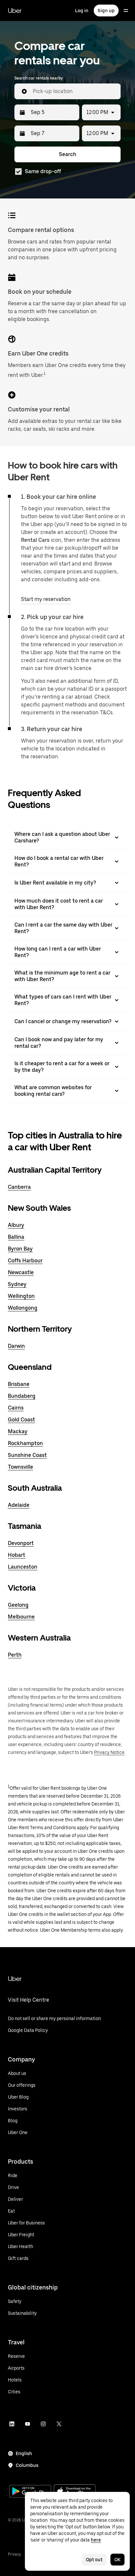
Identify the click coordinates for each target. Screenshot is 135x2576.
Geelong (18, 1605)
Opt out (94, 2560)
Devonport (21, 1543)
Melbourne (21, 1617)
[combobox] (74, 91)
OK (117, 2560)
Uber (15, 11)
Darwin (16, 1346)
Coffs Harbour (25, 1261)
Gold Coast (21, 1420)
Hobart (17, 1555)
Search (68, 154)
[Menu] (126, 11)
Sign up (106, 11)
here (96, 2540)
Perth (15, 1655)
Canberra (19, 1187)
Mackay (18, 1431)
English (24, 2453)
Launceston (23, 1567)
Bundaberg (22, 1396)
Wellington (21, 1296)
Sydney (17, 1284)
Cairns (16, 1408)
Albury (16, 1225)
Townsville (20, 1467)
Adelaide (19, 1505)
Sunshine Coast (27, 1455)
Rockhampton (25, 1443)
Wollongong (23, 1308)
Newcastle (21, 1272)
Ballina (16, 1237)
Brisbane (19, 1384)
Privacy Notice (109, 1752)
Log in (82, 11)
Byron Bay (20, 1249)
